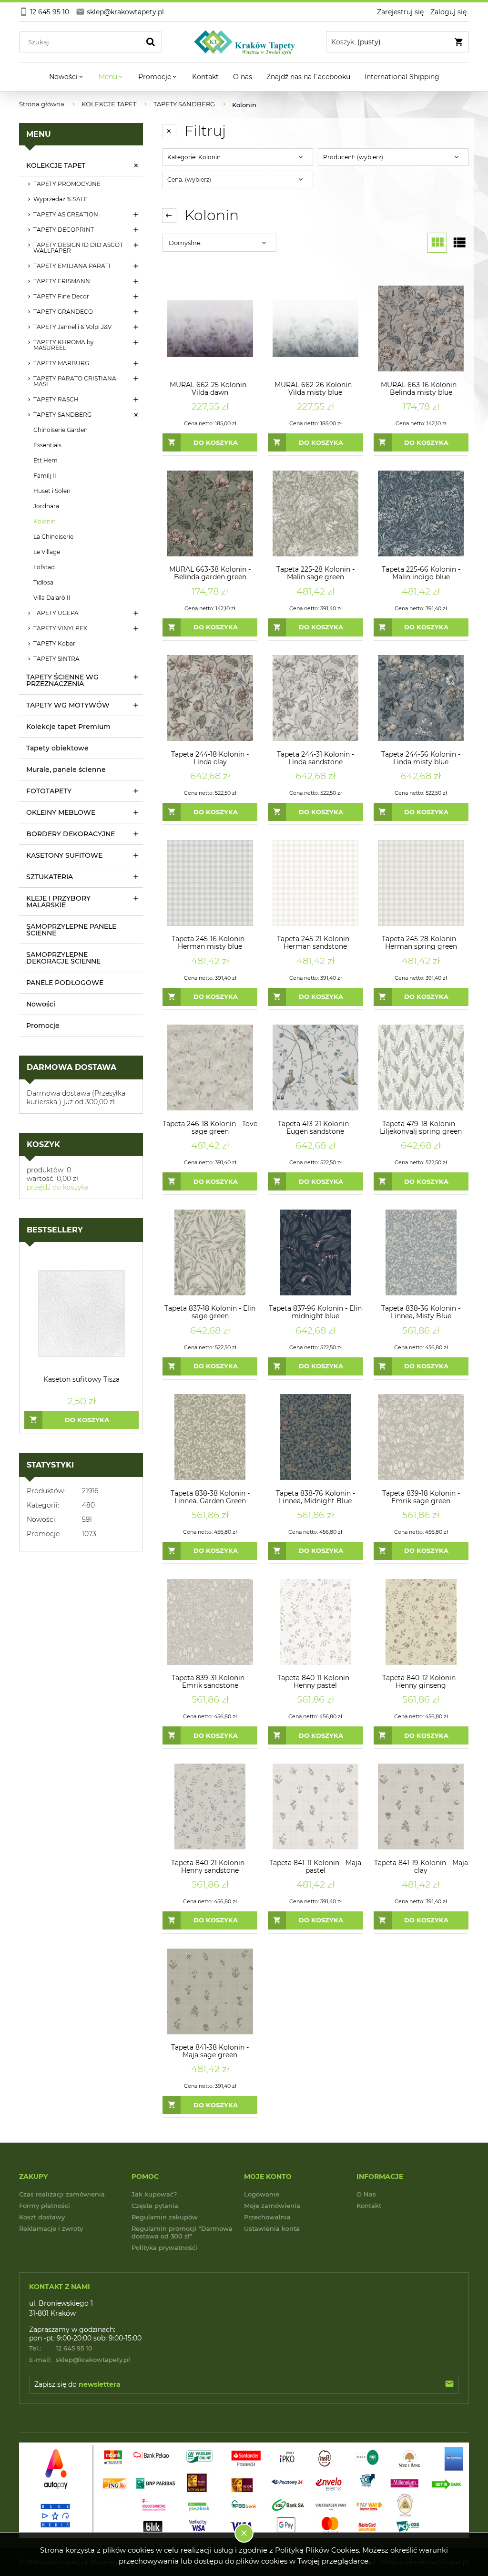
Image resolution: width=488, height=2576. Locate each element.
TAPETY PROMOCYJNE (67, 184)
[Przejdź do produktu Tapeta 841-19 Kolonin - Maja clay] (421, 1806)
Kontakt (369, 2206)
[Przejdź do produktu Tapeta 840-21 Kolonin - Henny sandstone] (210, 1806)
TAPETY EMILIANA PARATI (72, 266)
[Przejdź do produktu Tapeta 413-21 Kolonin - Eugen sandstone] (315, 1068)
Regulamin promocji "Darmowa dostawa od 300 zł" (182, 2232)
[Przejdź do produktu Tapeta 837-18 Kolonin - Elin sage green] (210, 1252)
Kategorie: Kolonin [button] (194, 157)
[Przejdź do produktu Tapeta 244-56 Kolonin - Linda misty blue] (421, 698)
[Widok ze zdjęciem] (437, 243)
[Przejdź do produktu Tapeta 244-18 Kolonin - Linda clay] (210, 698)
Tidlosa (43, 582)
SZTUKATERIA (50, 877)
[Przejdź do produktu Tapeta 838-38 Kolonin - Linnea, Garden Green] (210, 1437)
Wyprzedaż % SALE (61, 199)
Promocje (43, 1026)
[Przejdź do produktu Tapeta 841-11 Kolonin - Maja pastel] (315, 1806)
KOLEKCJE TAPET (56, 165)
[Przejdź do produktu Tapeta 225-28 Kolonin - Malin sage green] (315, 513)
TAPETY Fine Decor (61, 296)
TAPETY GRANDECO (63, 312)
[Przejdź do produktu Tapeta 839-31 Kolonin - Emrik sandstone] (210, 1622)
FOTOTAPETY (49, 791)
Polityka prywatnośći (164, 2248)
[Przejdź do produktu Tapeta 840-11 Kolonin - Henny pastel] (315, 1622)
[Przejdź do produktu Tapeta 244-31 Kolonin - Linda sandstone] (315, 698)
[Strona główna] (244, 42)
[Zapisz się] (449, 2384)
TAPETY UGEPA (56, 613)
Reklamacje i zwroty (51, 2228)
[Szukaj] (151, 42)
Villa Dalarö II (52, 598)
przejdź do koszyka (58, 1187)
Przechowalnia (267, 2217)
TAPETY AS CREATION (66, 214)
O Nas (366, 2194)
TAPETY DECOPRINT (64, 230)
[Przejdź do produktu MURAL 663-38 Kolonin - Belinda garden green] (210, 513)
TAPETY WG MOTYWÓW (68, 705)
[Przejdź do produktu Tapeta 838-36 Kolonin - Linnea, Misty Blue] (421, 1252)
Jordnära (46, 506)
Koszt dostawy (42, 2217)
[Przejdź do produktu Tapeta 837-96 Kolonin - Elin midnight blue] (315, 1252)
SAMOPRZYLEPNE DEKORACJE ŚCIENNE (63, 958)
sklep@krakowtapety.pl (80, 2360)
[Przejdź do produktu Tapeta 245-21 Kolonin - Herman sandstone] (315, 883)
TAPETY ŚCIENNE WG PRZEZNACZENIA (62, 680)
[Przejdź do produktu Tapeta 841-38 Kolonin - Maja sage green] (210, 1991)
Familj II (45, 476)
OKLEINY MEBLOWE (61, 812)
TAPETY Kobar (54, 643)
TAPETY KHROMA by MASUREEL (64, 345)
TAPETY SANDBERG (62, 415)
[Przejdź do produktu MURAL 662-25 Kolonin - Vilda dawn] (210, 329)
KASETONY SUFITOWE (64, 855)
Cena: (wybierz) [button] (189, 180)
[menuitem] (67, 77)
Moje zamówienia (272, 2206)
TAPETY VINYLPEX (60, 628)
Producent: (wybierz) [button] (353, 157)
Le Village (47, 552)
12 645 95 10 (61, 2348)
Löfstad (44, 567)
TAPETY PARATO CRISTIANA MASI (75, 381)
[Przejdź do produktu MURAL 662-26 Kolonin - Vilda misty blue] (315, 329)
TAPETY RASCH (56, 399)
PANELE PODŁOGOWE (65, 983)
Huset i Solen (52, 491)
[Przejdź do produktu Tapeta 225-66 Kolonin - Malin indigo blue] (421, 513)
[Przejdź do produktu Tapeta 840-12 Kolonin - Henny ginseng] (421, 1622)
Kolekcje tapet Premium (68, 727)
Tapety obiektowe (57, 748)
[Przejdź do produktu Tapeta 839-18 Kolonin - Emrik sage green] (421, 1437)
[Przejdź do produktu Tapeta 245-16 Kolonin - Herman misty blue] (210, 883)
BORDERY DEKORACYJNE (71, 834)
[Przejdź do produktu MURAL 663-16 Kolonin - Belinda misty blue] (421, 329)
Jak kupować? (154, 2194)
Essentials (47, 445)
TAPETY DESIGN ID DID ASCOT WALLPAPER (78, 248)
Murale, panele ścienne (66, 770)
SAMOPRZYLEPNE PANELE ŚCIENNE (71, 930)
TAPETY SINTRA (56, 659)
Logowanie (262, 2194)
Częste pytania (155, 2206)
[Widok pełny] (459, 243)
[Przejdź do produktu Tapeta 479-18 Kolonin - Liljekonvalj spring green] (421, 1068)
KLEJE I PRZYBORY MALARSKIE (58, 902)
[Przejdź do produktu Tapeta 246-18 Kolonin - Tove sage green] (210, 1068)
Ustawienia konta (272, 2228)
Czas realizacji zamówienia (62, 2194)
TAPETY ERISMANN (62, 281)
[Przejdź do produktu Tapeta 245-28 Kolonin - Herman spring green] (421, 883)
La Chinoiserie (53, 537)
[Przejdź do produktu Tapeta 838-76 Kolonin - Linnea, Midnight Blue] (315, 1437)
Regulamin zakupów (165, 2217)
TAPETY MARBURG (61, 363)
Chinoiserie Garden (61, 430)
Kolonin (45, 521)
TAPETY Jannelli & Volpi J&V (72, 327)
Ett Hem (46, 460)
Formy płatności (45, 2206)
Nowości (41, 1004)
